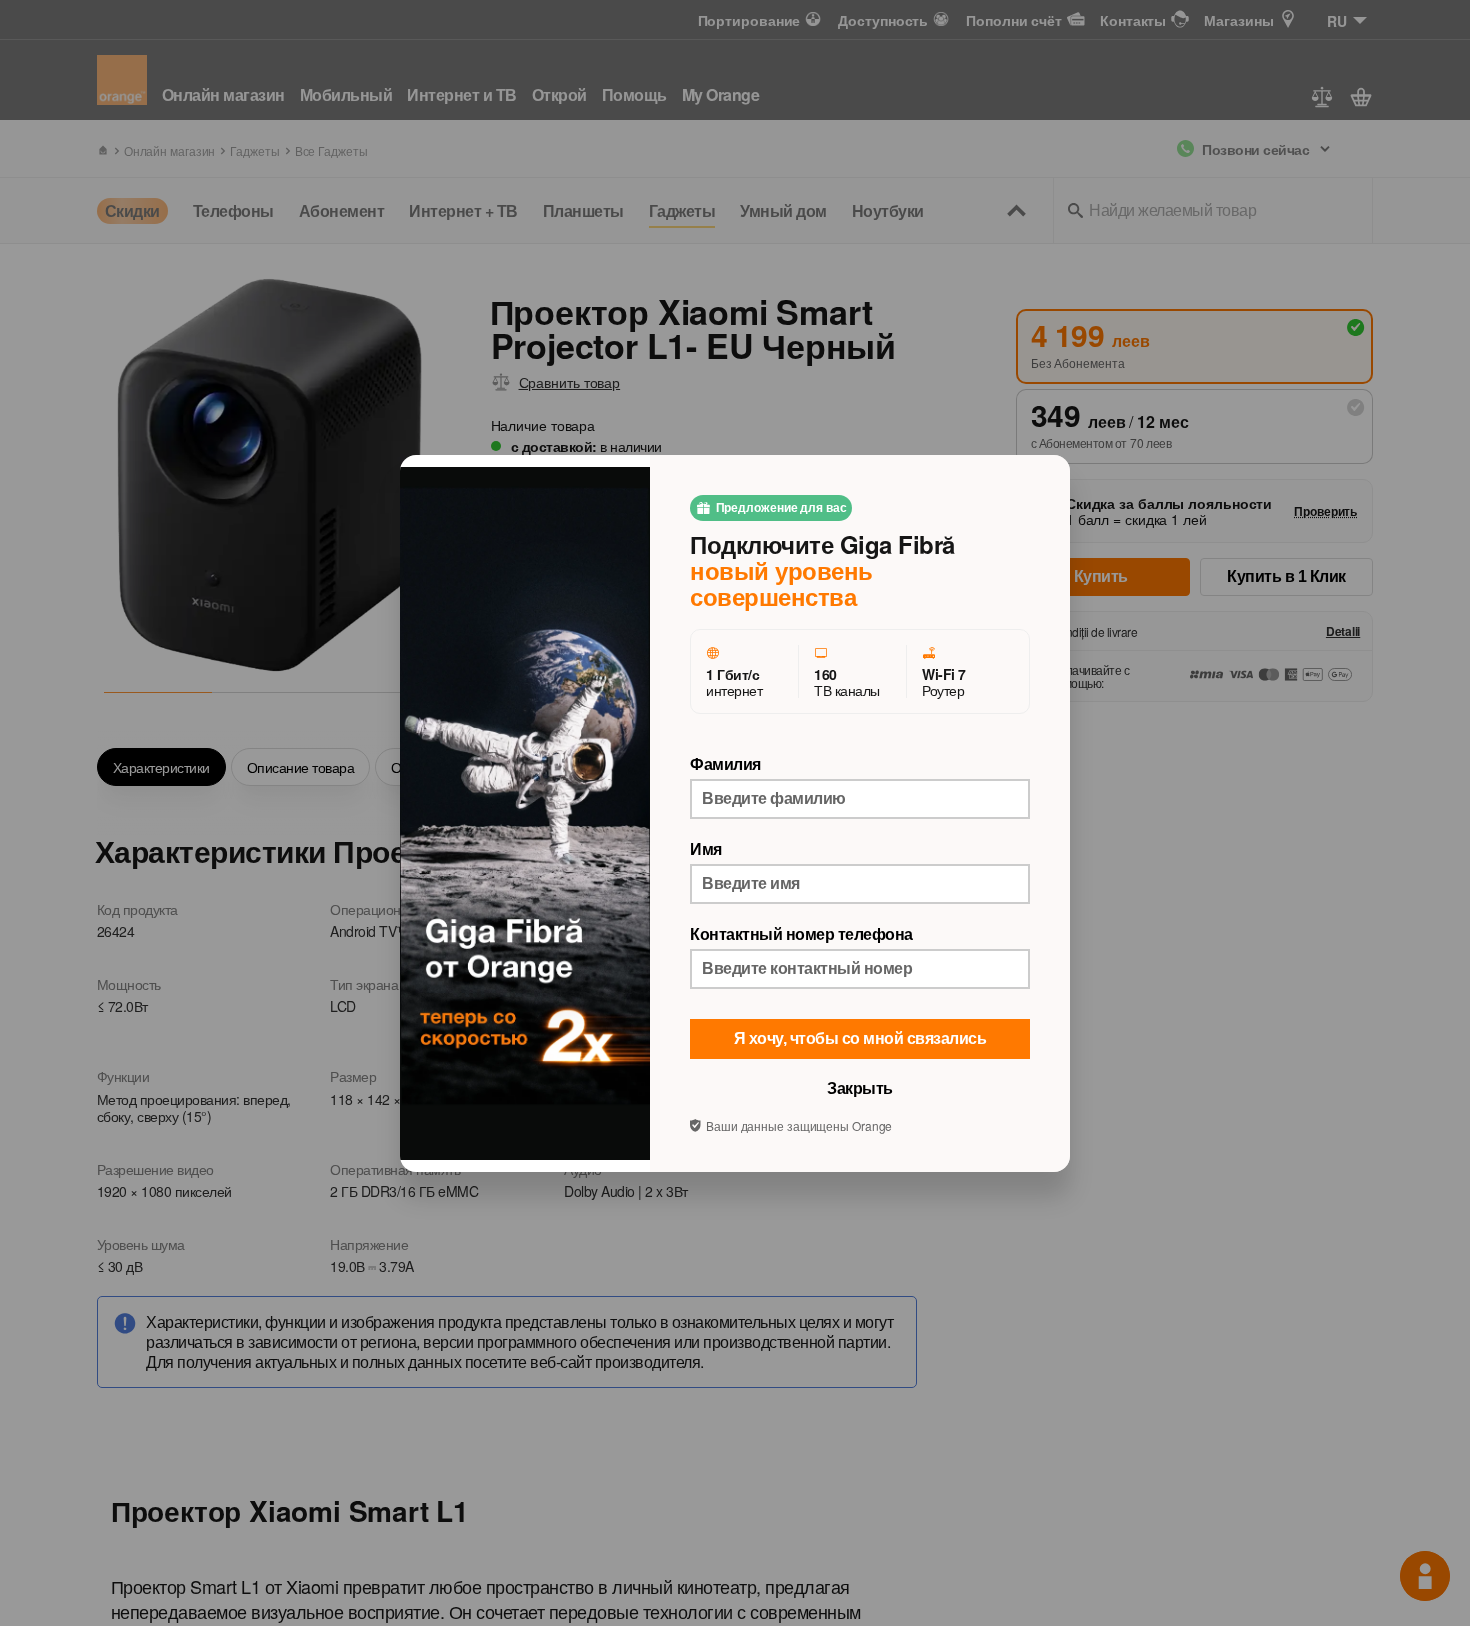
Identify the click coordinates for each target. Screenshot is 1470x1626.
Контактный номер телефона (801, 934)
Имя (706, 849)
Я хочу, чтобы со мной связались (860, 1038)
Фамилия (725, 764)
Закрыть (860, 1088)
